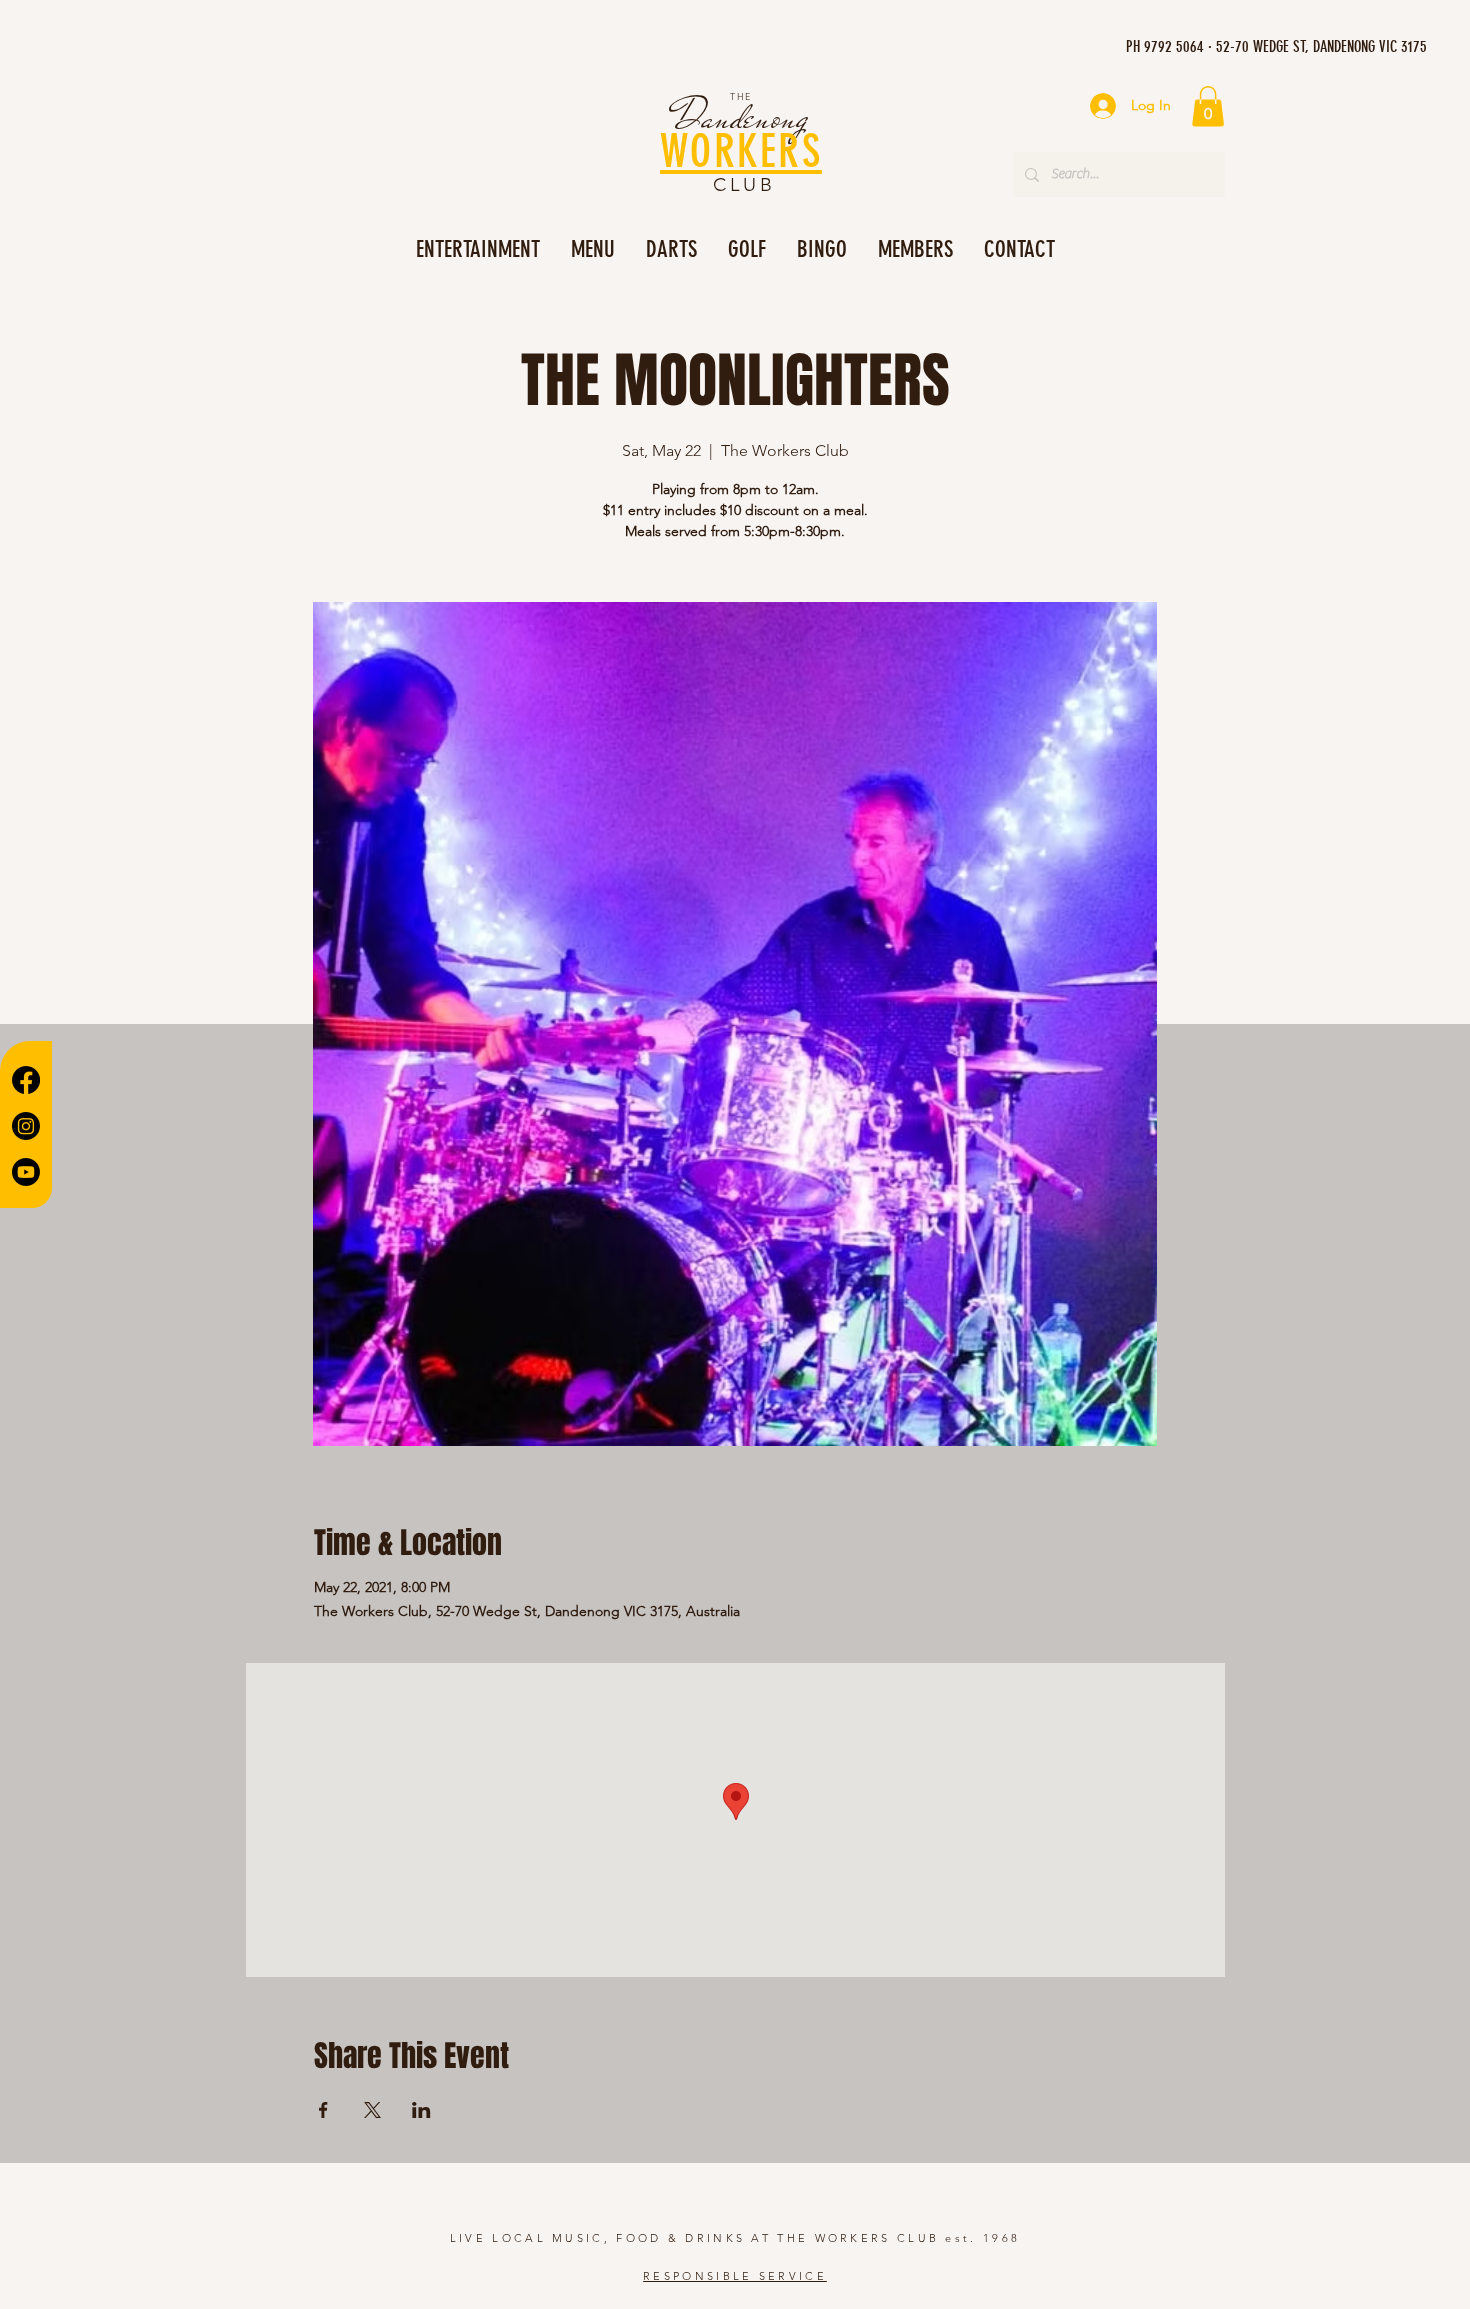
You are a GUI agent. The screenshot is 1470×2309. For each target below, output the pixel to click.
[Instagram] (26, 1126)
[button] (1208, 106)
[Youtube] (26, 1172)
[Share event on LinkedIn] (421, 2110)
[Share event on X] (372, 2110)
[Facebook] (26, 1080)
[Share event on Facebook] (323, 2110)
